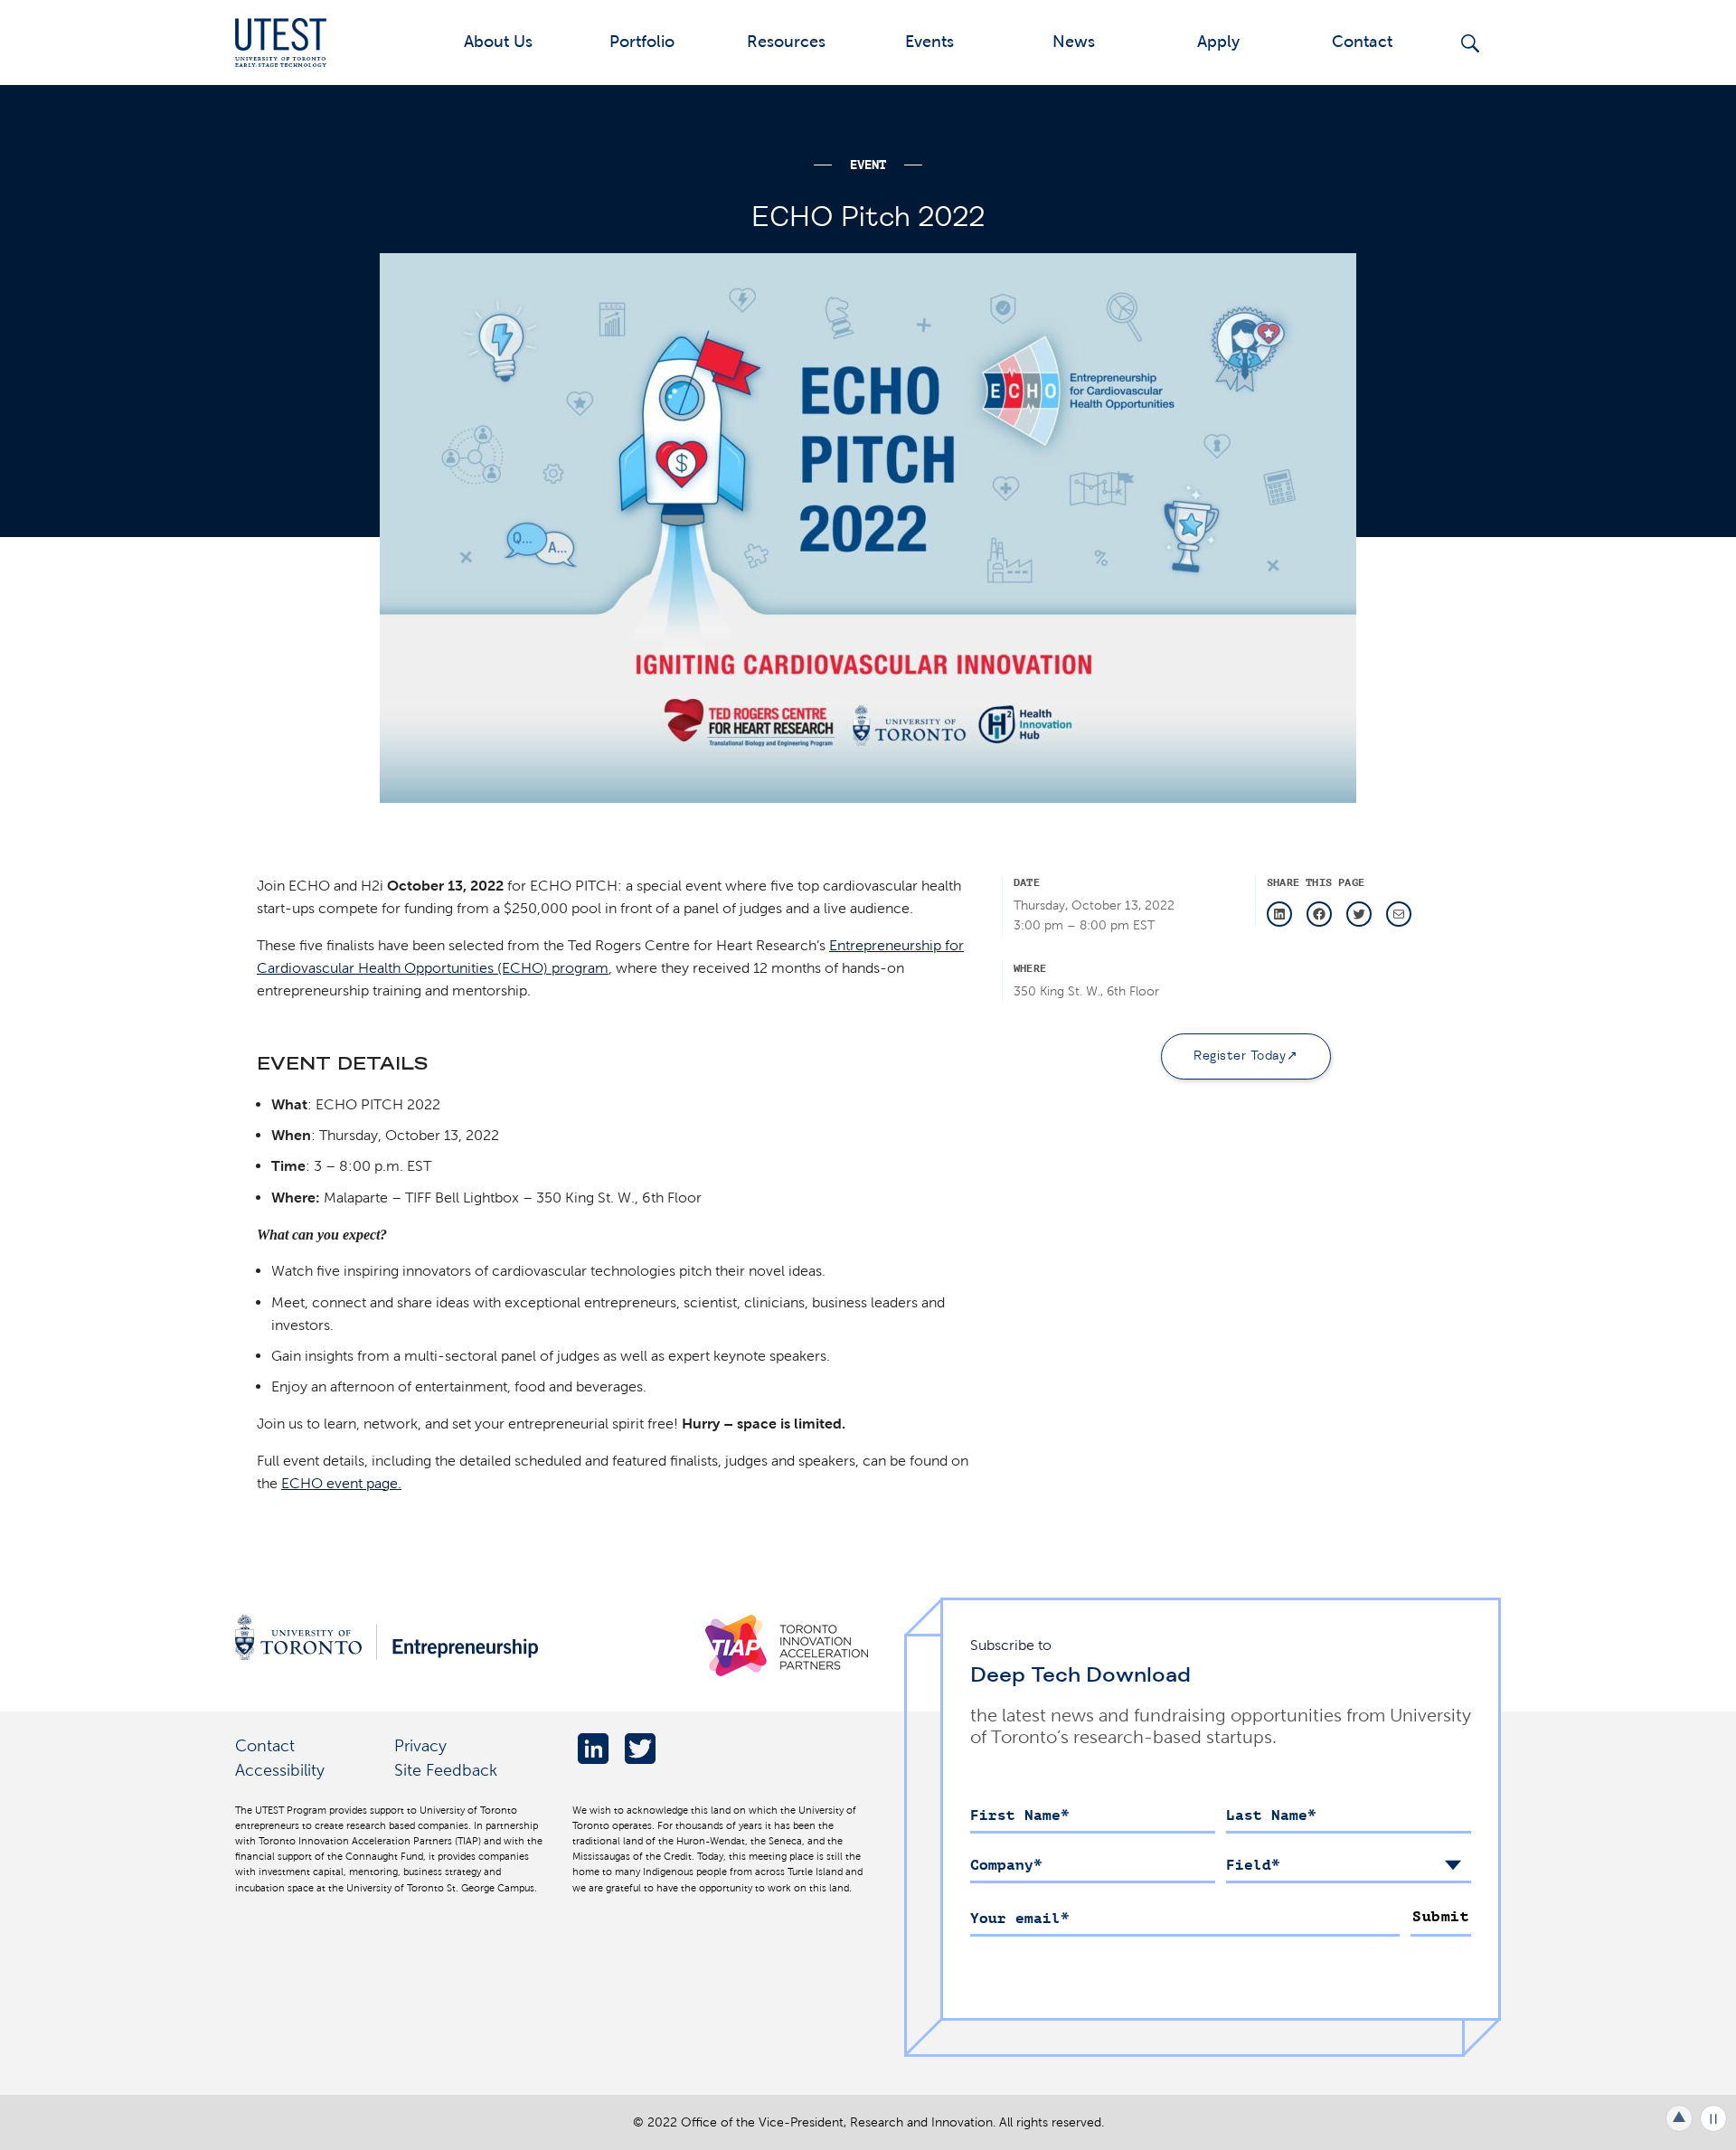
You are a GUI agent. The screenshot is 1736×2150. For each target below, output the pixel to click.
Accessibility (280, 1770)
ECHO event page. (341, 1483)
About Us (498, 41)
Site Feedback (446, 1770)
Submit (1441, 1917)
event (868, 165)
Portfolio (642, 41)
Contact (1362, 41)
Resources (786, 41)
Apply (1218, 41)
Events (929, 41)
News (1074, 41)
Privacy (420, 1745)
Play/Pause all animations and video (1713, 2118)
